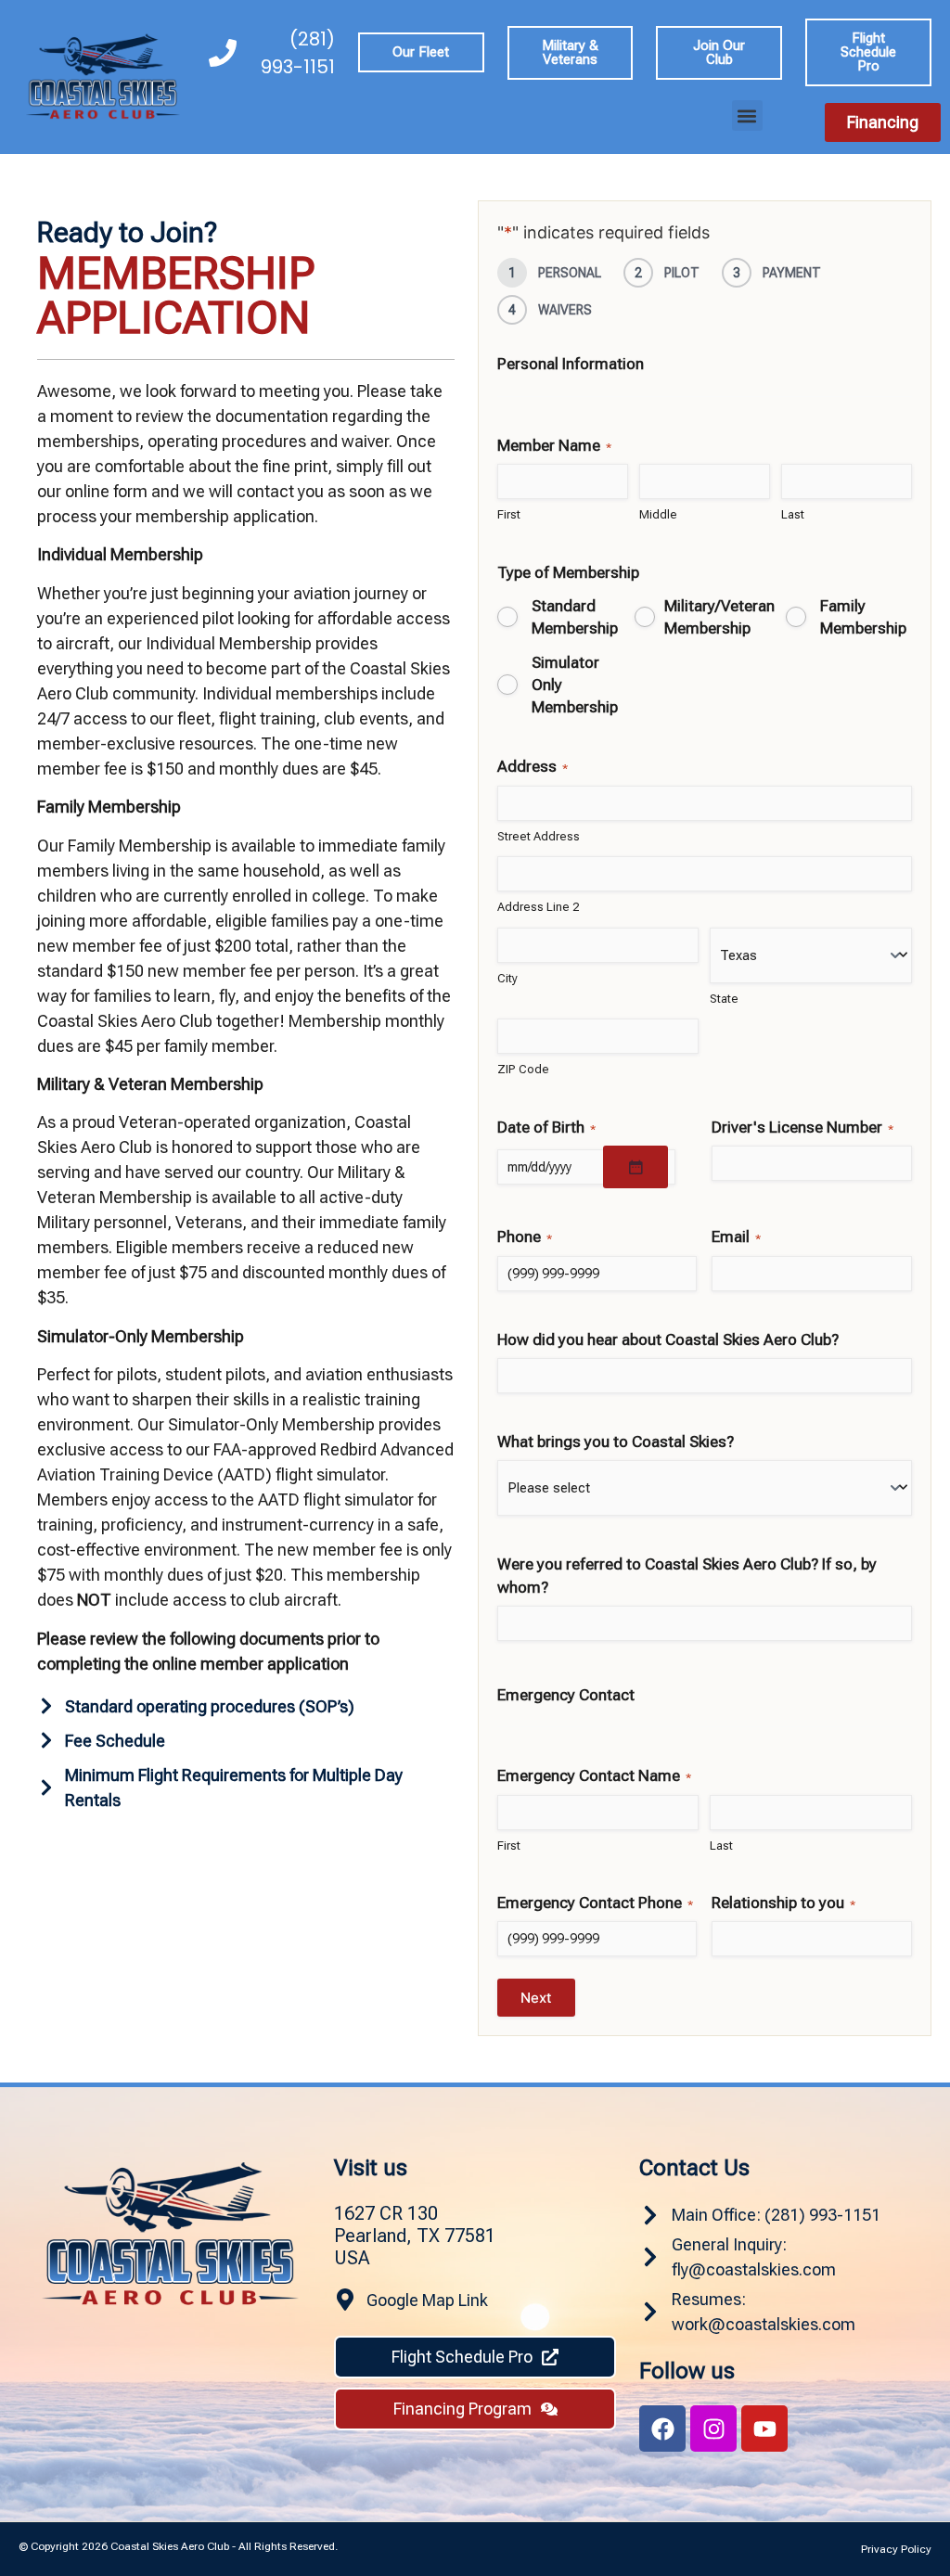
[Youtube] (764, 2429)
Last (793, 514)
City (507, 978)
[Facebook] (662, 2429)
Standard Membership (575, 617)
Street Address (539, 836)
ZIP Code (523, 1069)
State (724, 999)
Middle (658, 514)
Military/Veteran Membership (719, 617)
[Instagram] (713, 2429)
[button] (747, 115)
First (509, 514)
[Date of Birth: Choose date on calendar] (635, 1167)
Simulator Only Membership (575, 685)
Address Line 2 (538, 907)
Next (536, 1998)
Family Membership (863, 617)
